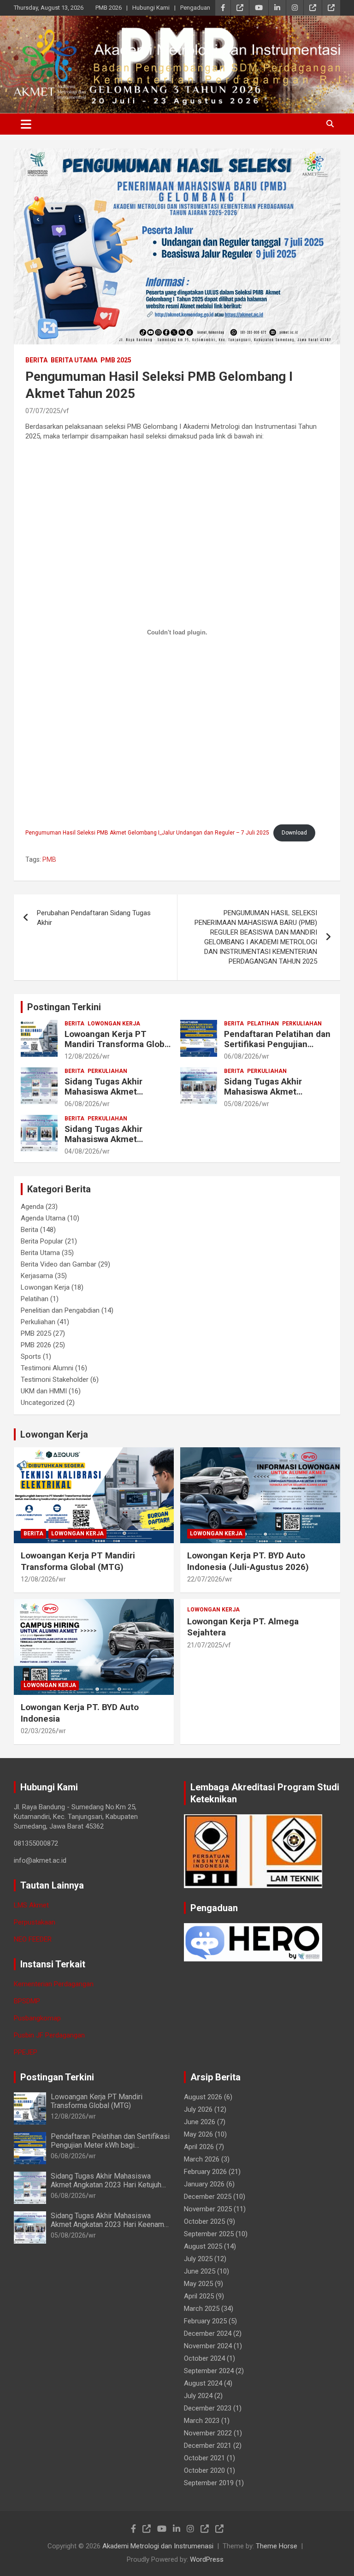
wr (106, 1056)
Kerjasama (37, 1276)
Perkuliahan (302, 1024)
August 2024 (203, 2383)
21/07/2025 (205, 1645)
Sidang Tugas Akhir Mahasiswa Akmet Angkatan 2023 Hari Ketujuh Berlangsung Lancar (106, 2185)
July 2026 (198, 2109)
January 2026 (204, 2184)
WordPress (207, 2559)
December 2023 (208, 2408)
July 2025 (198, 2259)
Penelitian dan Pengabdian (60, 1310)
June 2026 (200, 2122)
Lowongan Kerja (114, 1024)
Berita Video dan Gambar (59, 1264)
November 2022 (208, 2433)
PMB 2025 (116, 360)
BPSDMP (27, 2001)
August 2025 (203, 2246)
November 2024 (208, 2346)
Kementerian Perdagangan (54, 1984)
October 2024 (204, 2358)
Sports (31, 1356)
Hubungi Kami (151, 8)
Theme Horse (277, 2546)
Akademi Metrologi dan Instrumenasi (158, 2546)
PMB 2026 (109, 8)
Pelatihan (263, 1024)
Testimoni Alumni (47, 1368)
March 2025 (202, 2309)
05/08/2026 (242, 1104)
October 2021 (204, 2458)
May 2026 (198, 2134)
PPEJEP (26, 2052)
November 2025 (208, 2209)
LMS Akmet (31, 1905)
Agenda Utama (43, 1218)
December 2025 (208, 2197)
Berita (36, 360)
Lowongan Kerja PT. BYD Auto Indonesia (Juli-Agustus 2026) (248, 1561)
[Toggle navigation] (26, 124)
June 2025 (200, 2271)
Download (294, 833)
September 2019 (209, 2483)
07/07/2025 (43, 411)
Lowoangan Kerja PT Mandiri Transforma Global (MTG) (118, 1045)
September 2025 (209, 2234)
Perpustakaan (35, 1922)
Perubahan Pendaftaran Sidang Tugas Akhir (94, 918)
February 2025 (205, 2321)
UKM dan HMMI (44, 1391)
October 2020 (204, 2470)
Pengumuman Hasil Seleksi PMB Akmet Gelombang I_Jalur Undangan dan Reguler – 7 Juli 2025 (147, 833)
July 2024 (198, 2396)
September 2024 (209, 2371)
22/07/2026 (205, 1579)
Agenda (32, 1207)
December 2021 (208, 2446)
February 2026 (205, 2172)
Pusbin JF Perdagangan (49, 2035)
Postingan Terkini (64, 1007)
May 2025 (198, 2284)
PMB (49, 859)
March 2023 (202, 2421)
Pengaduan (195, 8)
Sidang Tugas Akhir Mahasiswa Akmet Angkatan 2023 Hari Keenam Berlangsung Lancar (107, 2224)
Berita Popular (42, 1241)
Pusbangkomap (37, 2018)
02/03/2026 (38, 1731)
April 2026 (199, 2147)
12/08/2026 (82, 1056)
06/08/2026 (242, 1056)
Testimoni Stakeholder (55, 1380)
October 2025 (204, 2221)
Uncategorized (43, 1403)
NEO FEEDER (33, 1939)
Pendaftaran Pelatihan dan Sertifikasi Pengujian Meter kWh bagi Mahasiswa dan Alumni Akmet (278, 1050)
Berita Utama (74, 360)
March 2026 (202, 2159)
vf (66, 411)
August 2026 (203, 2097)
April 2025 (199, 2296)
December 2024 (208, 2333)
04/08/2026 (82, 1151)
